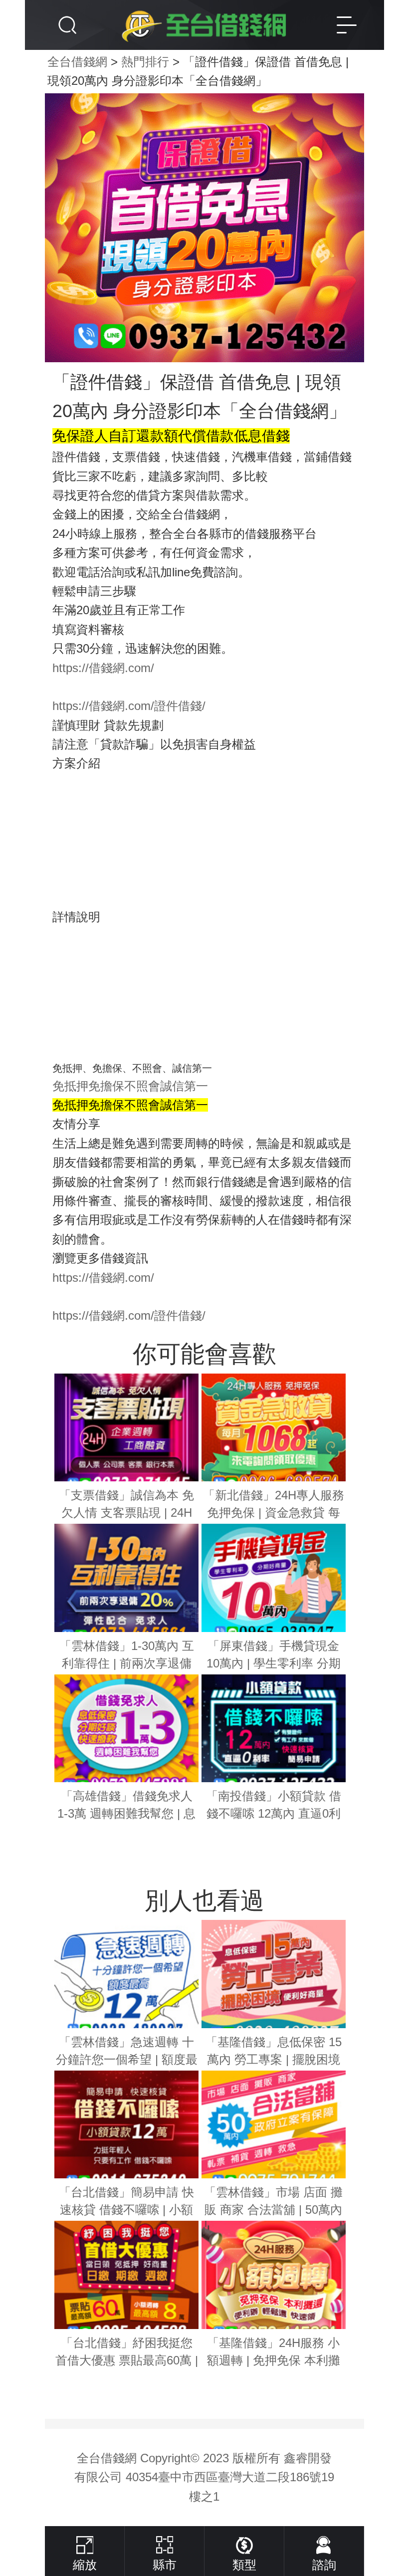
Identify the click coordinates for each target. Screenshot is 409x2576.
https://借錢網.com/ (103, 668)
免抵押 (70, 1086)
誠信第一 (184, 1086)
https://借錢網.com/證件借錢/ (129, 706)
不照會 (142, 1086)
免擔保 (106, 1086)
